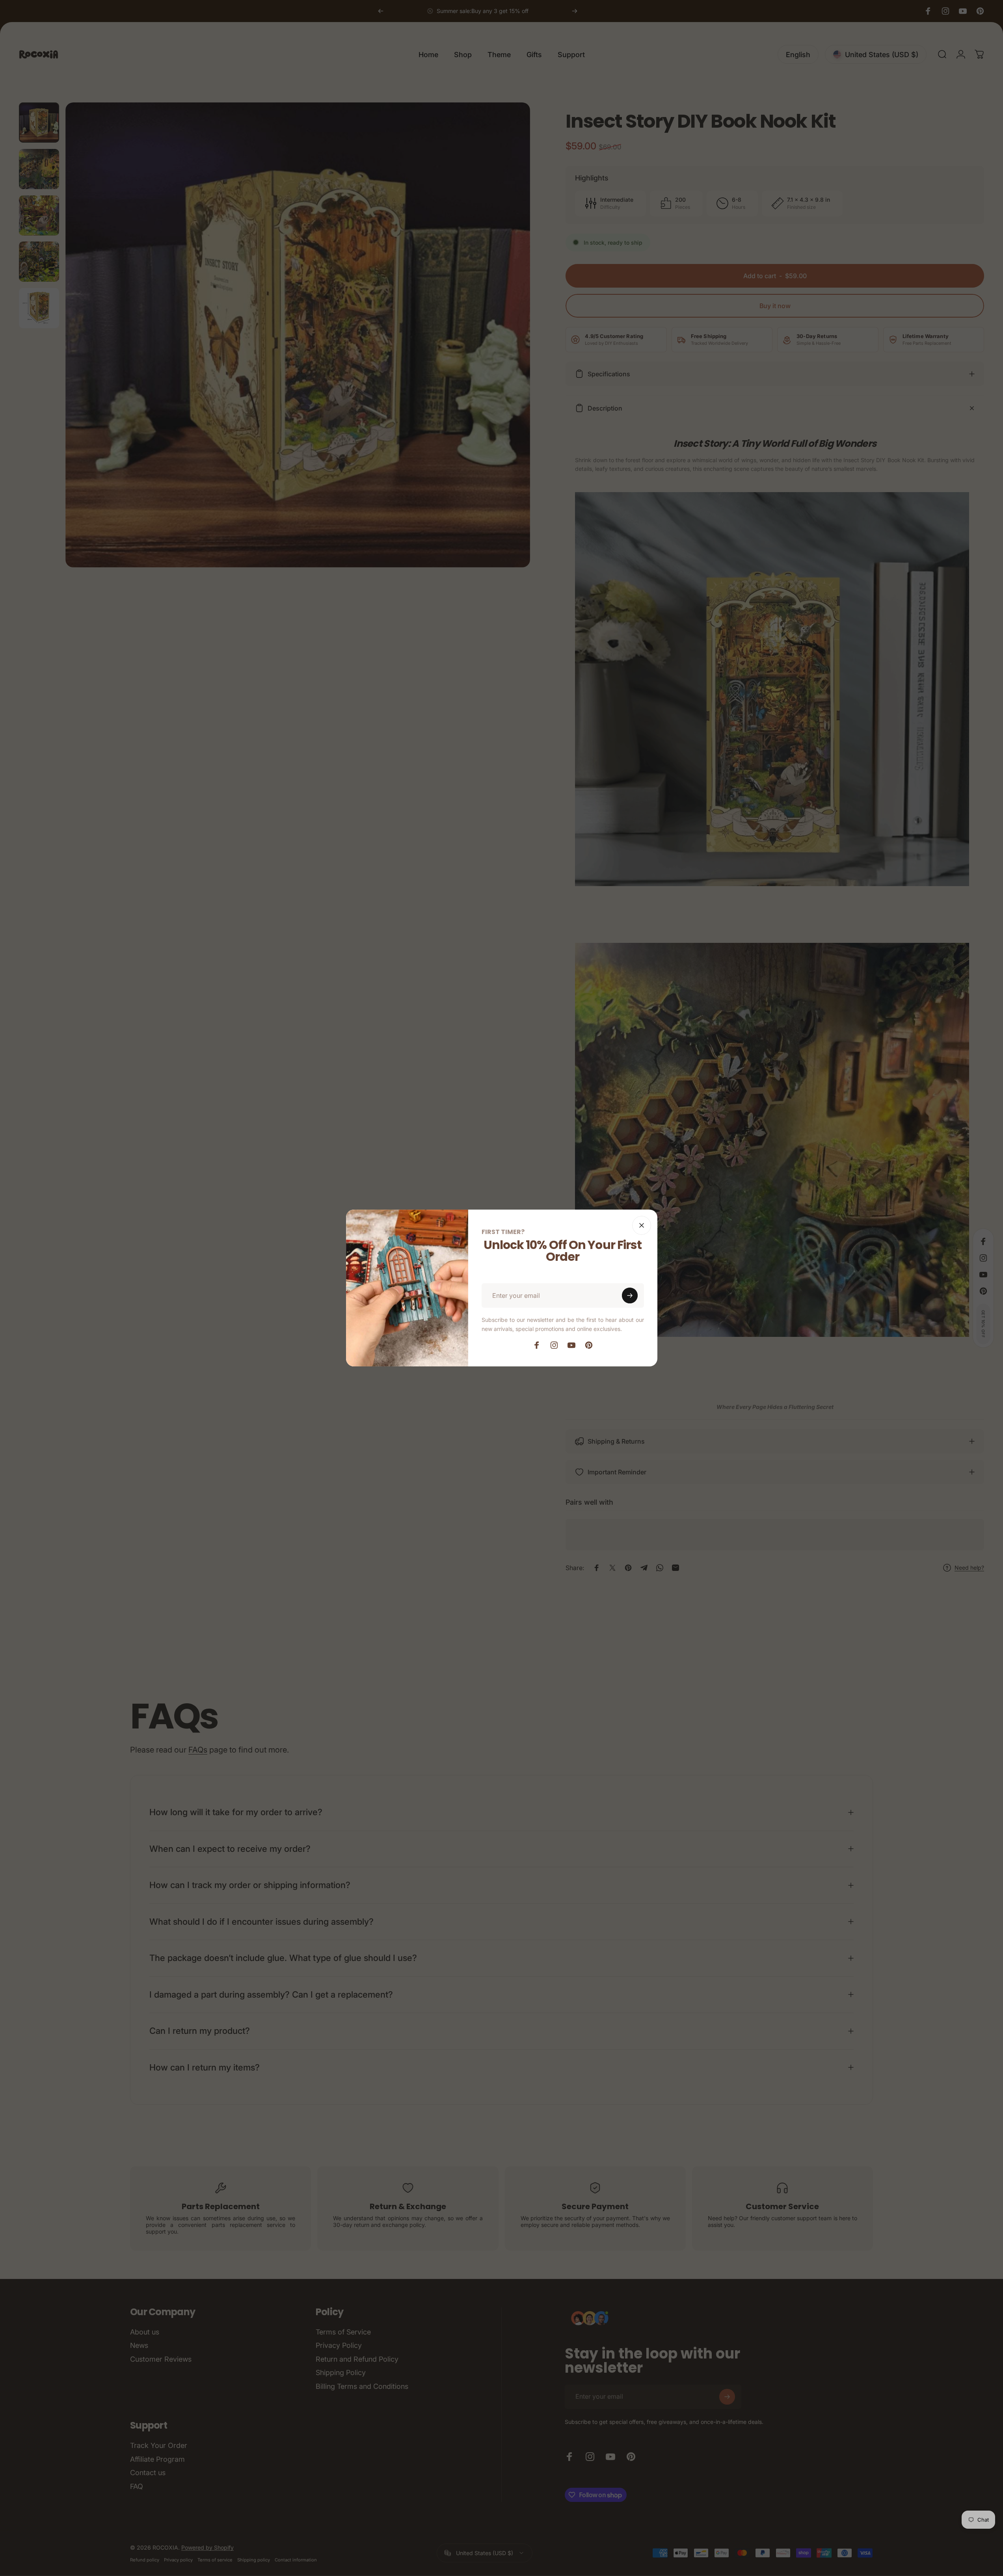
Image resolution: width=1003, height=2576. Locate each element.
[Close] (642, 1225)
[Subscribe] (630, 1295)
